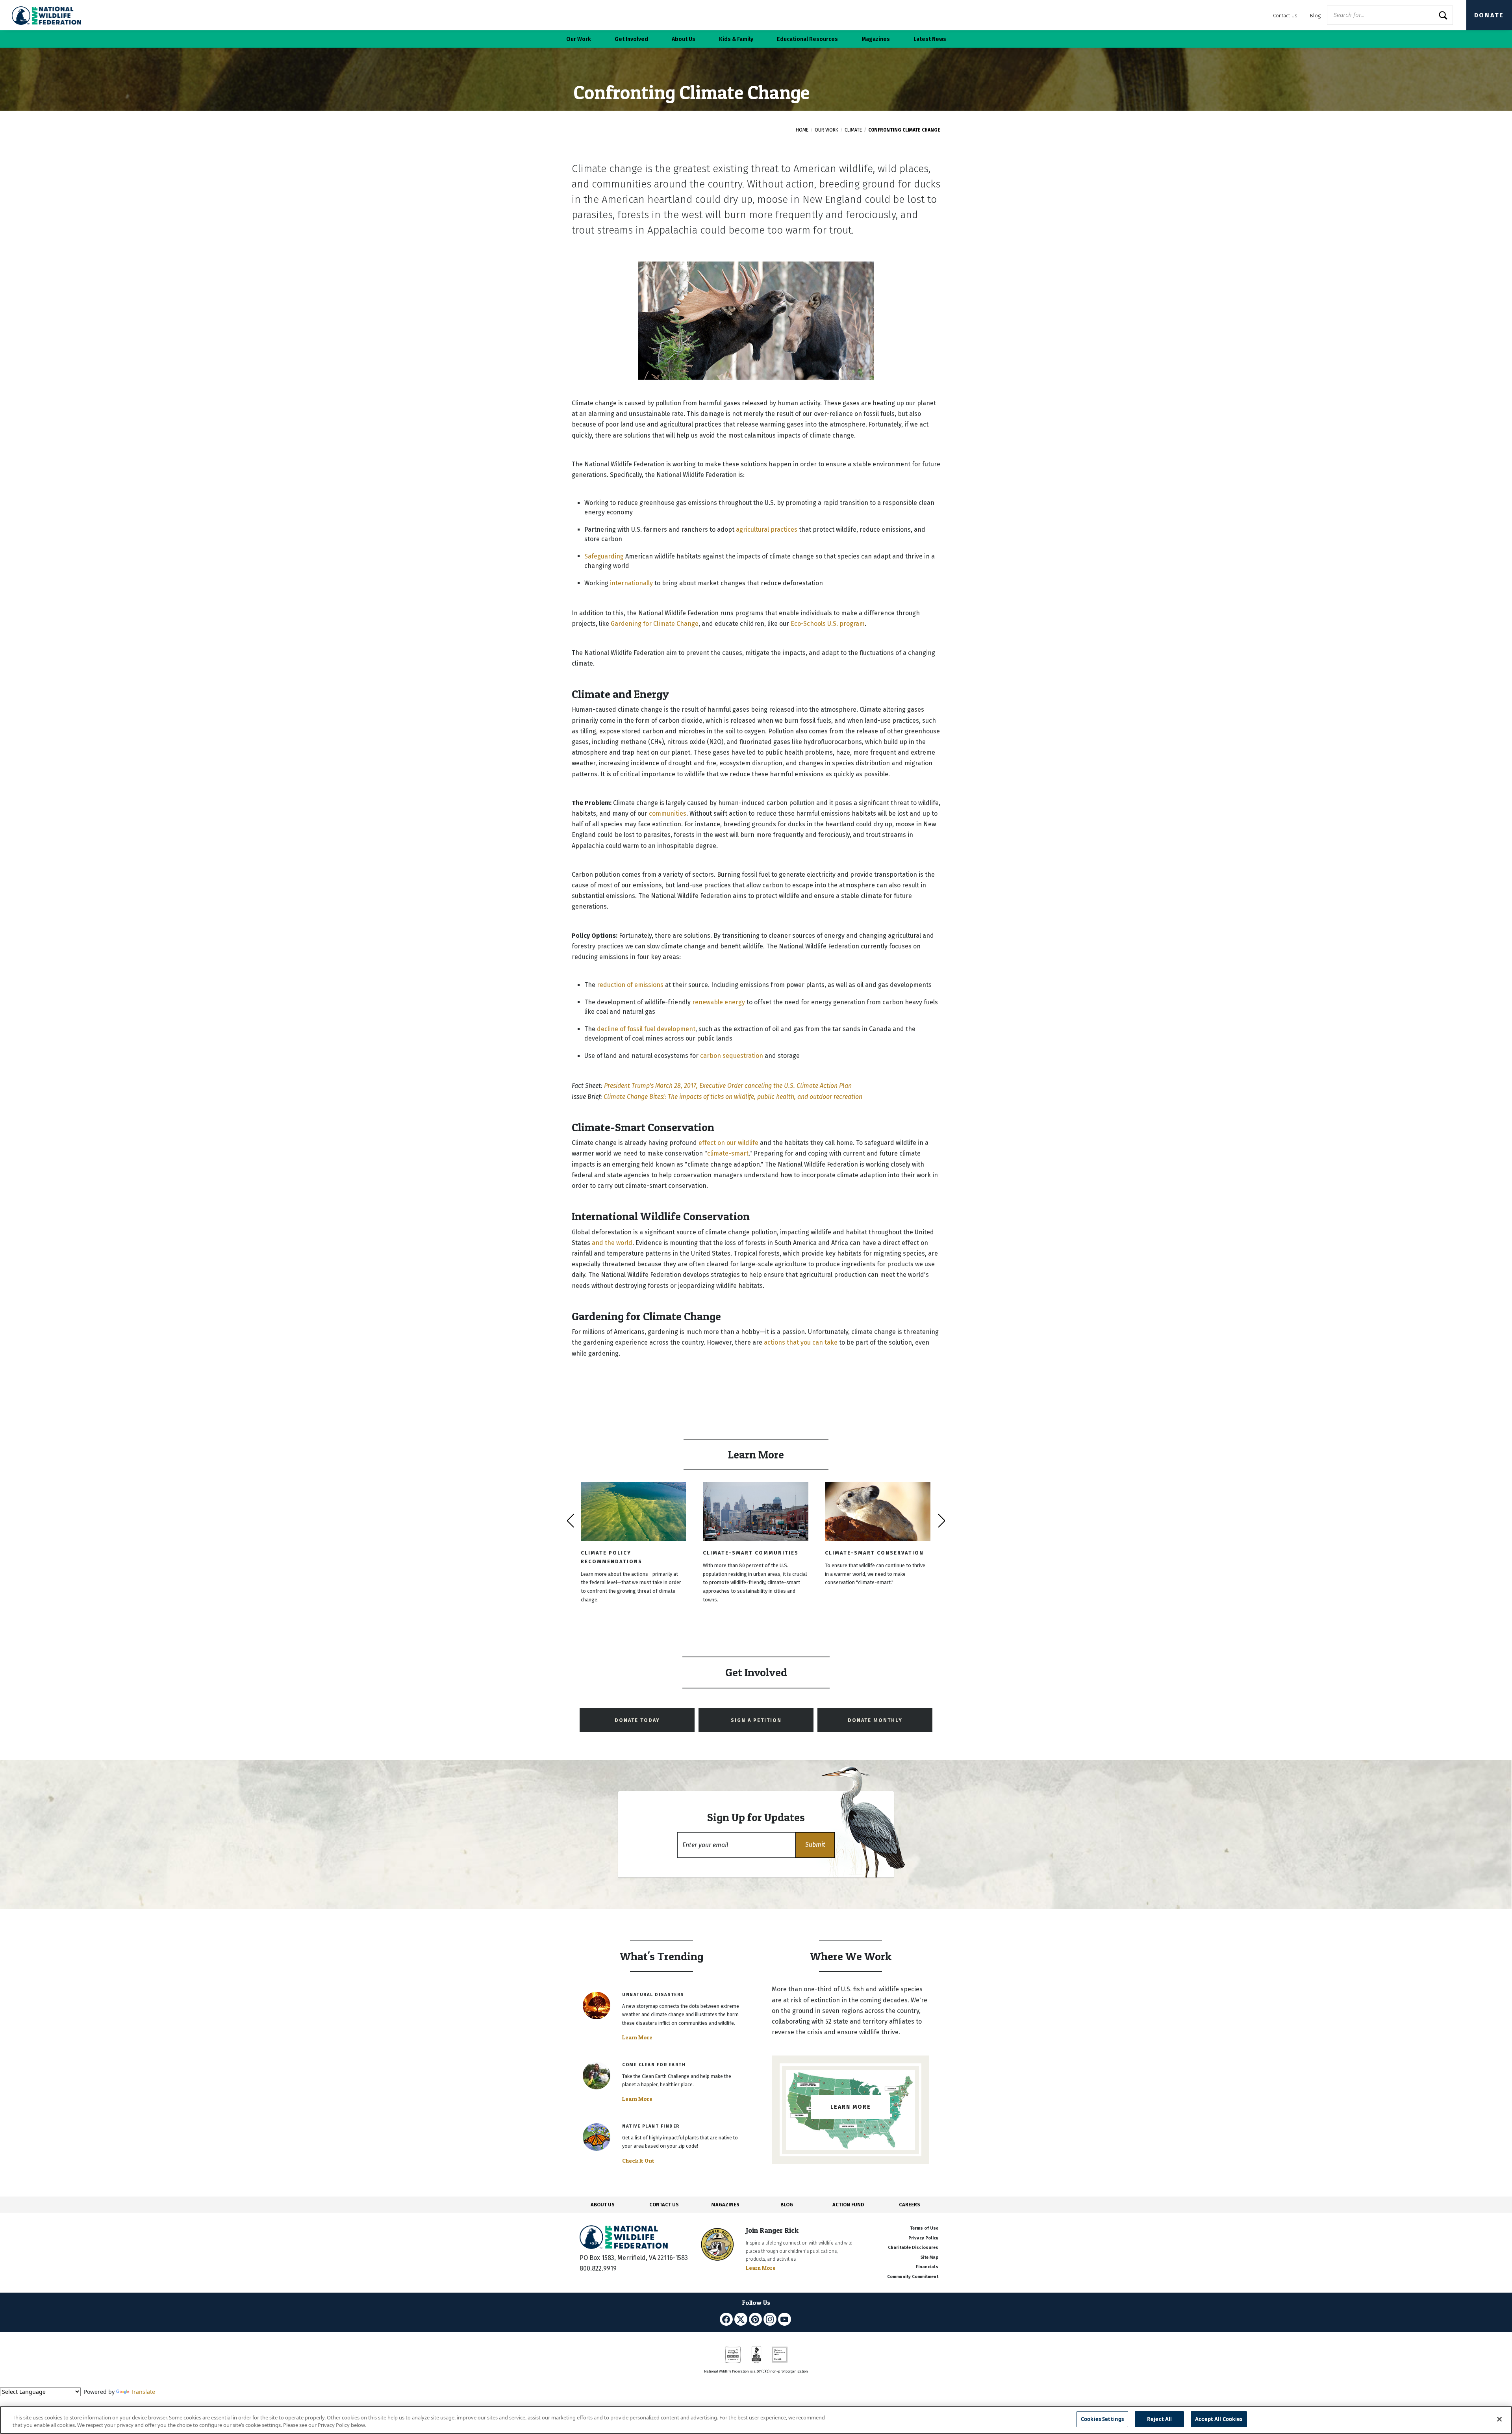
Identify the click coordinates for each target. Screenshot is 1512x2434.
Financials (927, 2267)
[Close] (1499, 2419)
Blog (1315, 16)
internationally (631, 583)
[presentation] (570, 1521)
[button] (815, 1845)
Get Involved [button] (631, 39)
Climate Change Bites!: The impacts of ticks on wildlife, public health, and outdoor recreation (733, 1097)
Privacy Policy (923, 2238)
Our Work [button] (579, 39)
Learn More (637, 2037)
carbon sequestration (732, 1056)
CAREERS (910, 2205)
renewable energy (719, 1002)
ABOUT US (603, 2205)
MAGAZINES (725, 2205)
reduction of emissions (630, 985)
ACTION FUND (848, 2205)
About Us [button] (684, 39)
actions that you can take (801, 1342)
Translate (143, 2392)
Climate (853, 130)
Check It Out (638, 2161)
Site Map (929, 2257)
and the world (612, 1243)
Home (802, 130)
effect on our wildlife (728, 1143)
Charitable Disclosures (913, 2248)
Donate (1489, 15)
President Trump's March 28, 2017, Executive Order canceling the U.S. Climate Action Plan (728, 1086)
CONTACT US (664, 2205)
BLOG (787, 2205)
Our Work (826, 130)
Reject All (1159, 2419)
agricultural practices (767, 530)
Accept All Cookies (1219, 2419)
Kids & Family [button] (736, 39)
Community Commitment (913, 2277)
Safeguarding (604, 556)
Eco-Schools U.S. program (828, 624)
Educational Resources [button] (807, 39)
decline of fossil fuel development (646, 1029)
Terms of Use (924, 2228)
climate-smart (728, 1153)
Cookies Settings (1102, 2419)
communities (668, 813)
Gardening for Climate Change (655, 624)
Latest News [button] (930, 39)
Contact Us (1285, 16)
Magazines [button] (876, 39)
